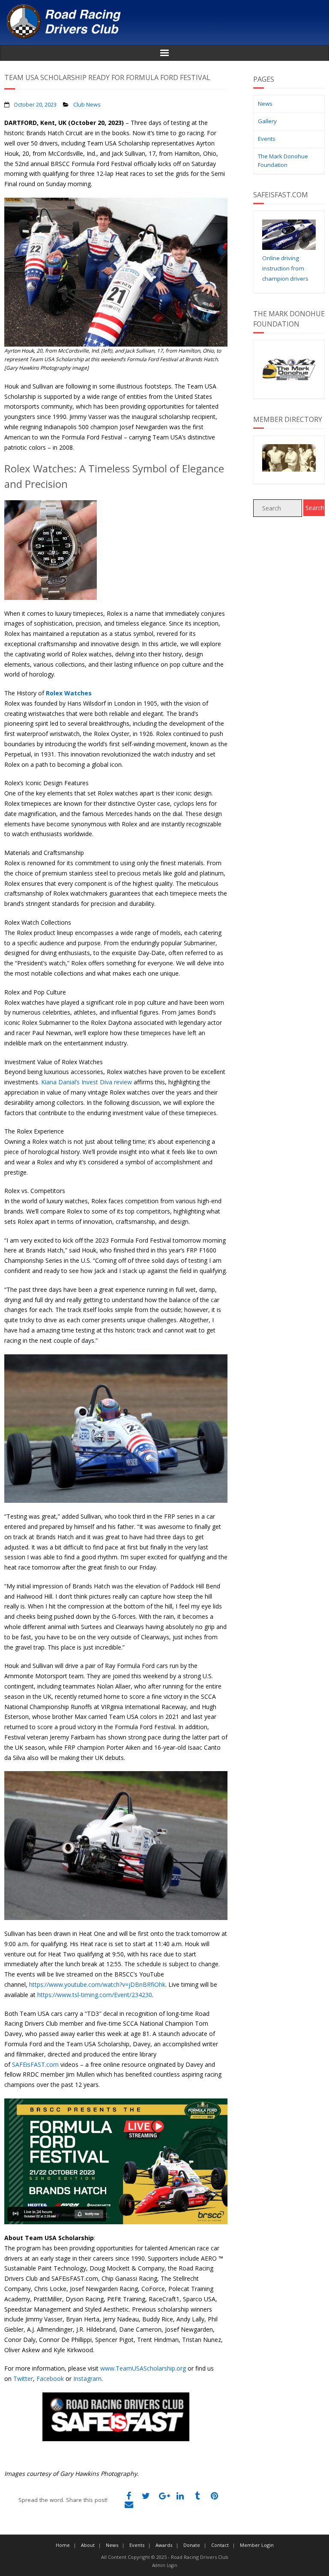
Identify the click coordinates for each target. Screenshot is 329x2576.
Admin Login (165, 2565)
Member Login (257, 2545)
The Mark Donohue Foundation (283, 160)
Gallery (267, 121)
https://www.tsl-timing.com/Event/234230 (95, 1995)
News (265, 104)
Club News (87, 105)
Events (267, 139)
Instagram (87, 2379)
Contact (220, 2545)
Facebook (50, 2379)
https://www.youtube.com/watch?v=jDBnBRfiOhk (97, 1984)
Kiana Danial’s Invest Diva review (87, 1082)
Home (63, 2545)
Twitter (23, 2379)
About (88, 2545)
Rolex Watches (69, 693)
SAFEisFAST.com (35, 2064)
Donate (192, 2545)
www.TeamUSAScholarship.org (143, 2368)
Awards (164, 2545)
